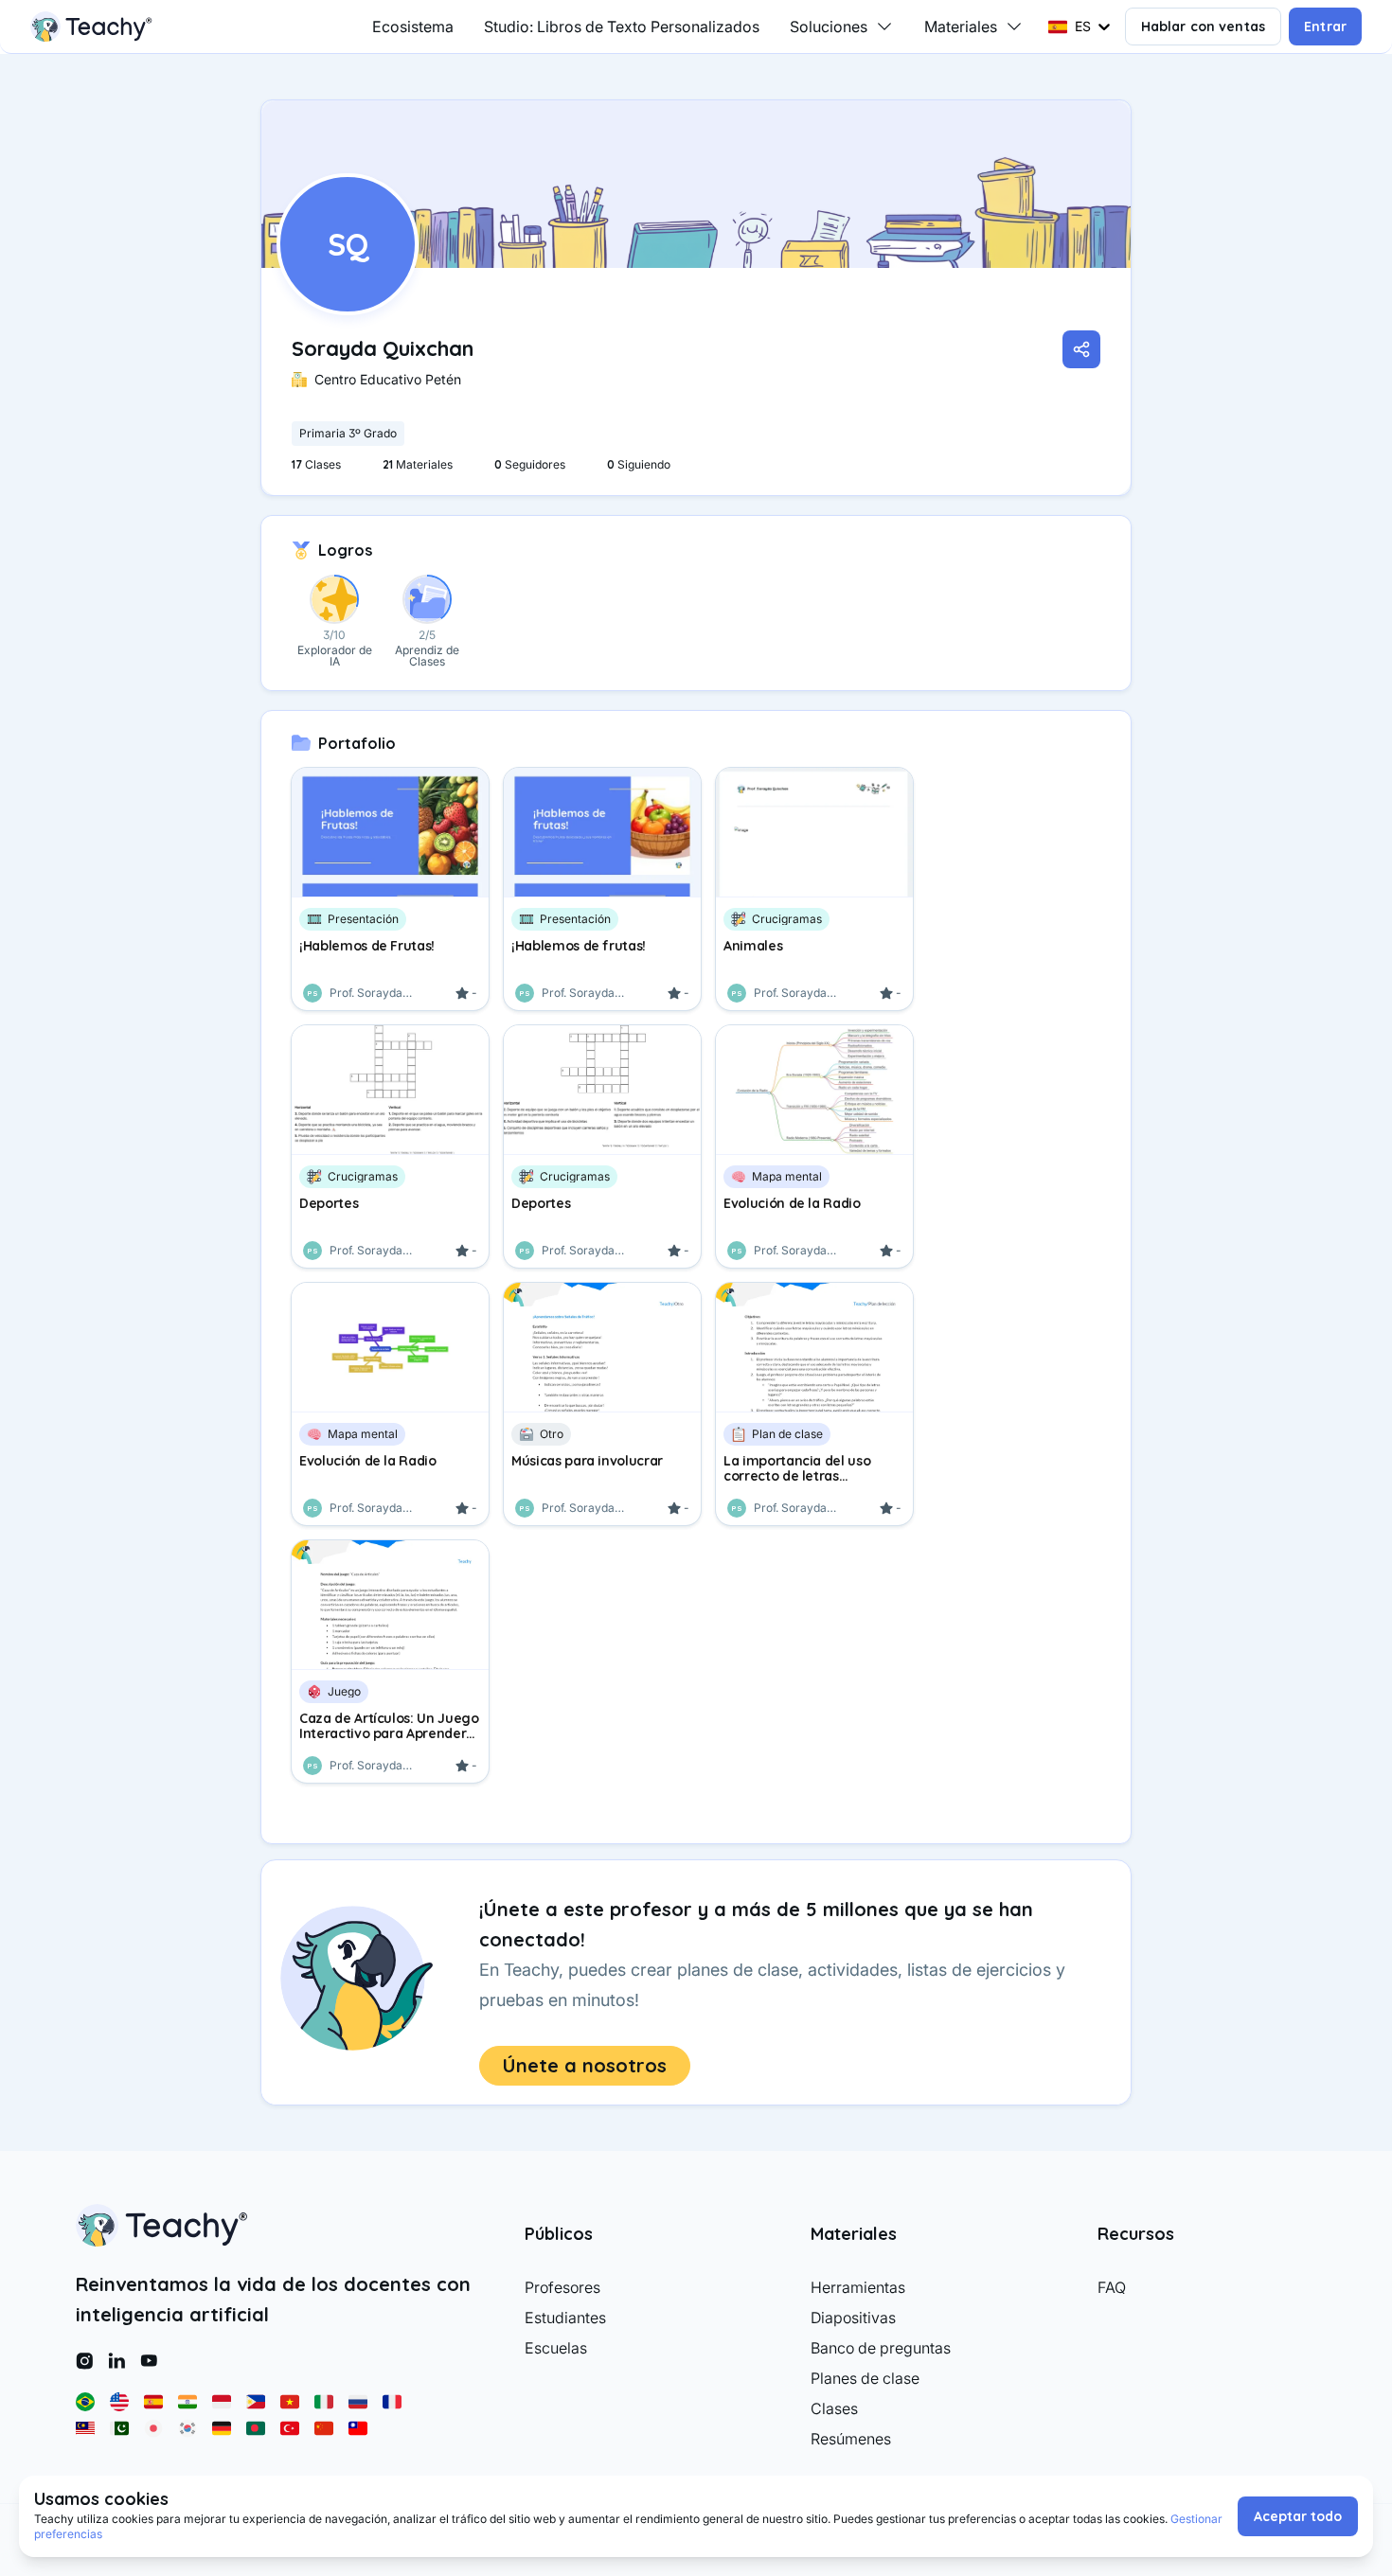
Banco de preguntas (881, 2348)
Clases (834, 2408)
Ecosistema (413, 27)
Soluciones (829, 27)
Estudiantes (565, 2318)
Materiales (961, 27)
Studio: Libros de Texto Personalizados (622, 27)
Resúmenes (851, 2439)
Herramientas (858, 2287)
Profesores (562, 2287)
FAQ (1112, 2287)
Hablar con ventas (1204, 27)
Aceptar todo (1298, 2516)
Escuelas (556, 2348)
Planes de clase (865, 2378)
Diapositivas (853, 2318)
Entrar (1325, 27)
